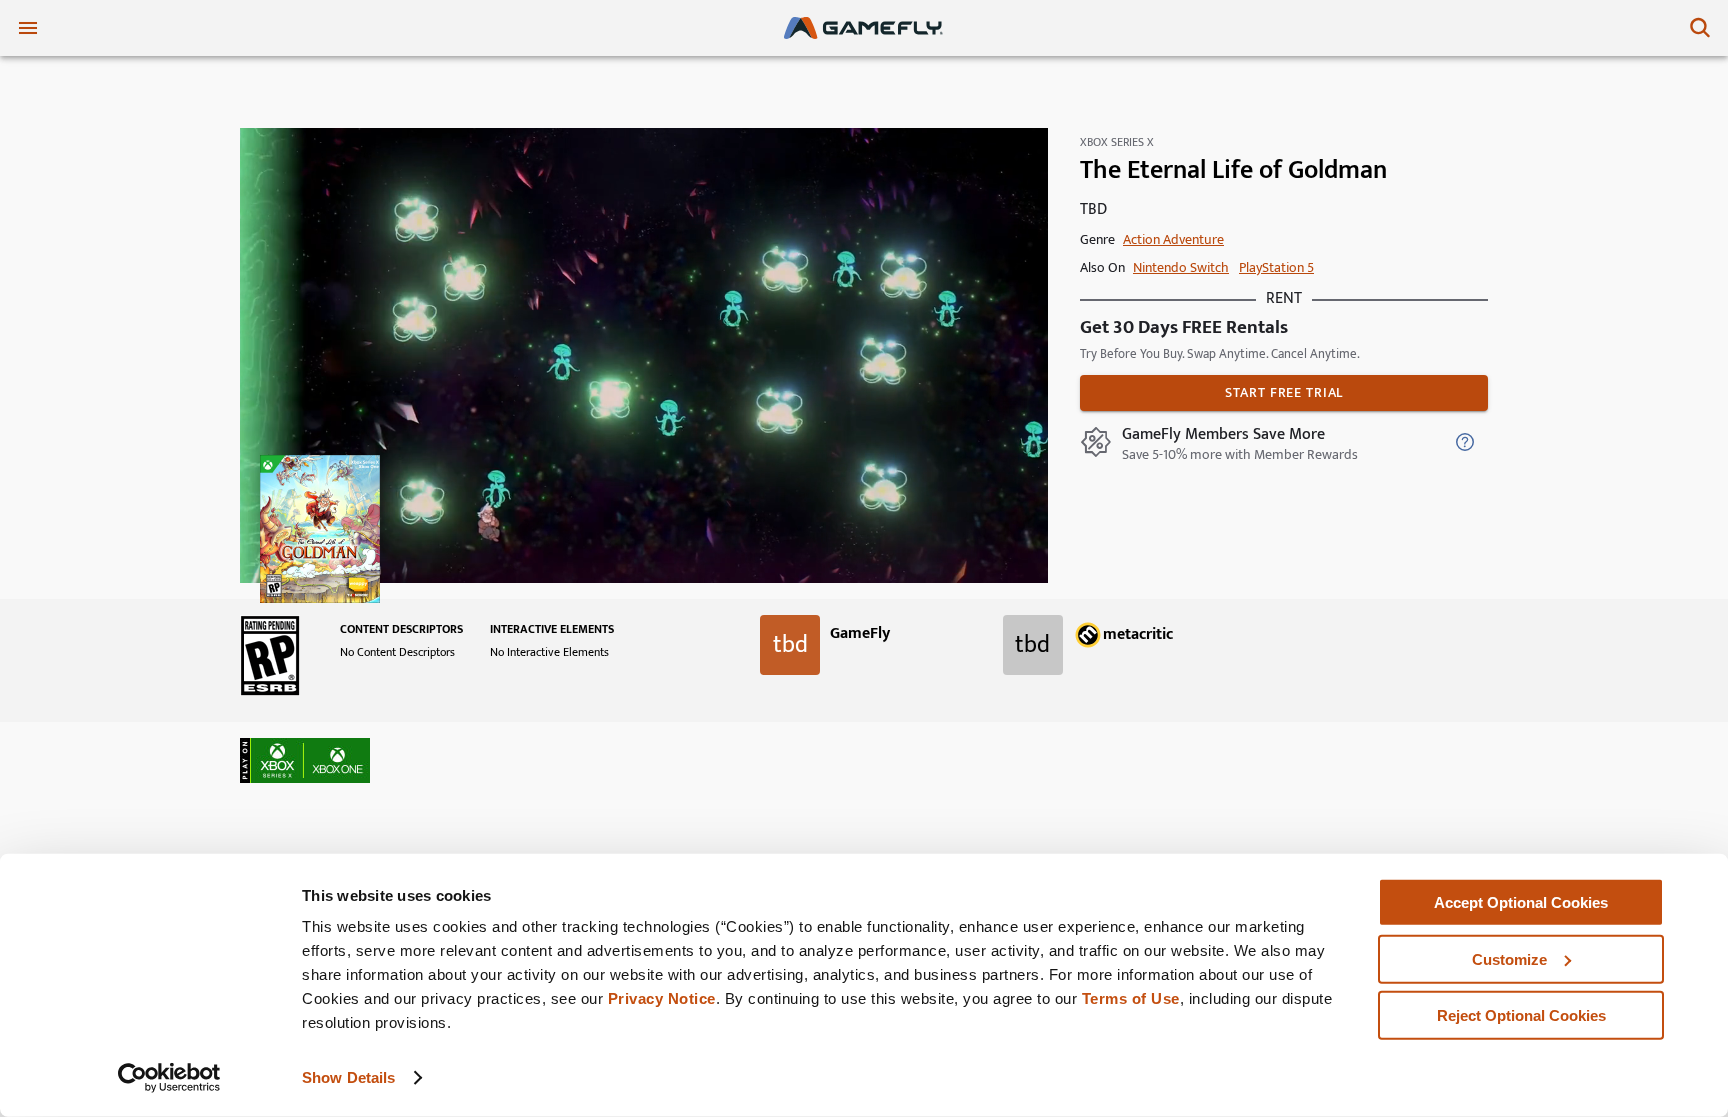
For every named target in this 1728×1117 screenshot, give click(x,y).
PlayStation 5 (1276, 267)
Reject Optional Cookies (1521, 1015)
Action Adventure (1173, 239)
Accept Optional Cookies (1521, 902)
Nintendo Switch (1181, 267)
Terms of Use (1131, 998)
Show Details (348, 1077)
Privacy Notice (662, 998)
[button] (305, 760)
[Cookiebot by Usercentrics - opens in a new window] (169, 1078)
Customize (1509, 958)
